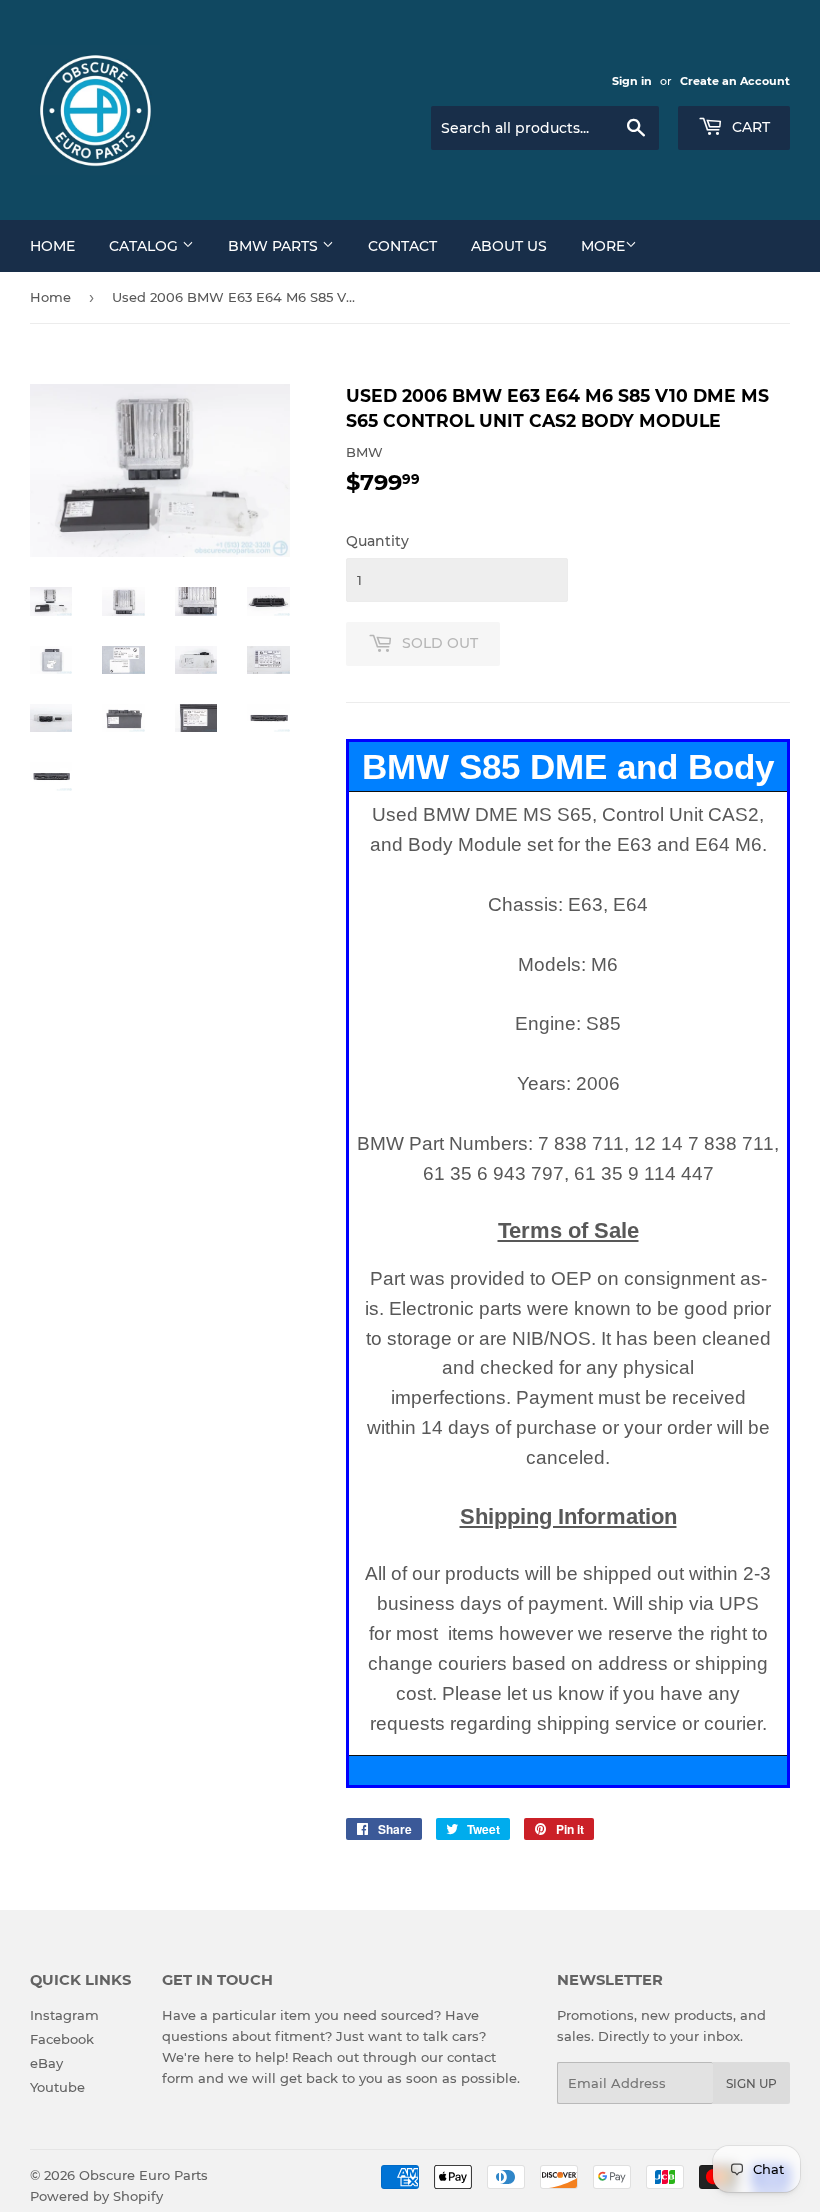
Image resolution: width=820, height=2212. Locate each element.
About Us (509, 246)
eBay (46, 2063)
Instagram (64, 2015)
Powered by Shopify (96, 2196)
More (603, 246)
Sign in (632, 81)
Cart (749, 127)
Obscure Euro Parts (143, 2175)
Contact (402, 246)
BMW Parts (275, 246)
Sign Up (751, 2083)
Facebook (62, 2039)
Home (52, 246)
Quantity (377, 541)
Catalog (145, 246)
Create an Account (735, 81)
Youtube (57, 2087)
